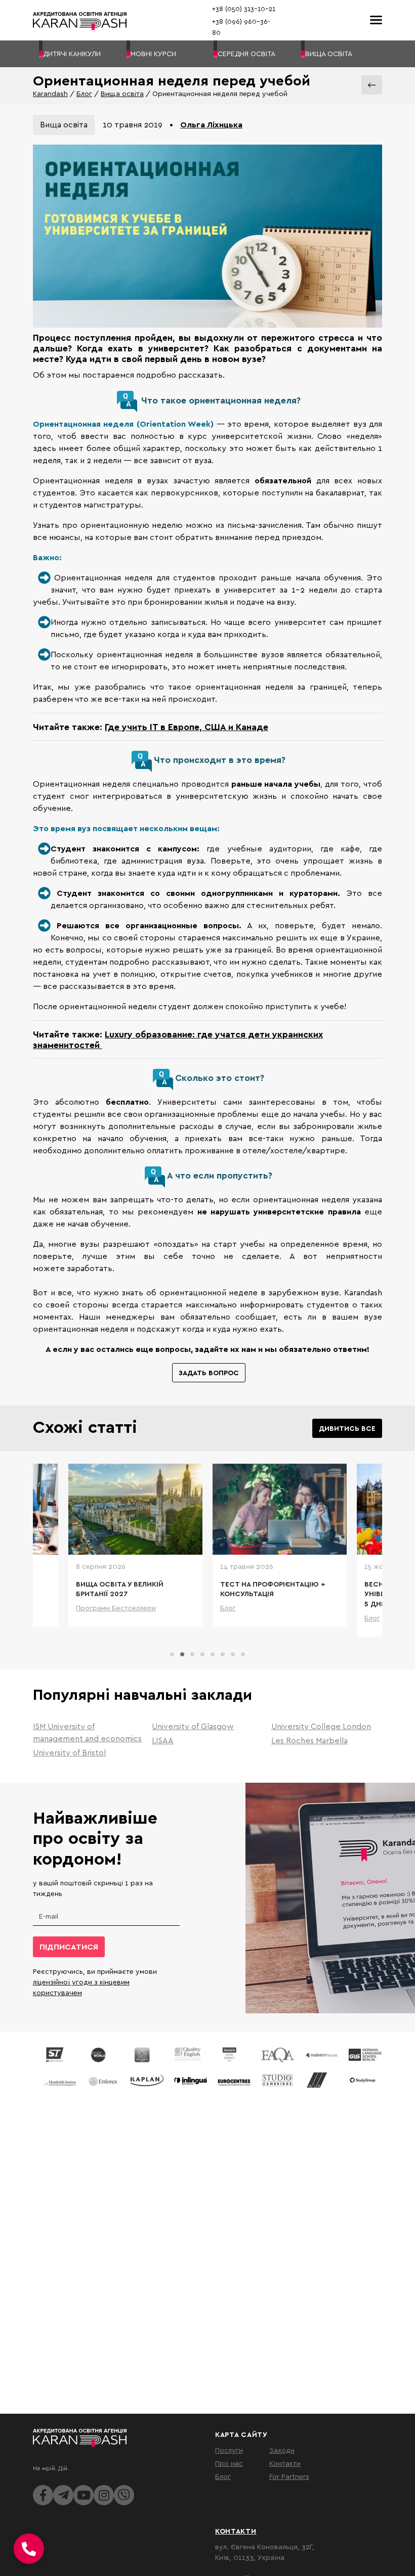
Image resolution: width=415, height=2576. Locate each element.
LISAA (163, 1740)
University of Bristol (69, 1752)
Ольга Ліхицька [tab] (211, 124)
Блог (84, 93)
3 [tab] (192, 1654)
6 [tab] (223, 1654)
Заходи (282, 2450)
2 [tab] (182, 1654)
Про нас (229, 2463)
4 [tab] (202, 1654)
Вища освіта (122, 93)
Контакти (285, 2463)
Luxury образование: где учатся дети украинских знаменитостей (178, 1039)
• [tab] (171, 124)
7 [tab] (233, 1654)
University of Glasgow (193, 1726)
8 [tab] (243, 1654)
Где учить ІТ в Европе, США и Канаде (186, 727)
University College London (321, 1726)
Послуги (229, 2450)
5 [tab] (213, 1654)
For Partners (289, 2476)
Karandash (50, 93)
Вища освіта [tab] (64, 124)
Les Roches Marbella (309, 1740)
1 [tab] (172, 1654)
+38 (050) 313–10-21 (244, 9)
